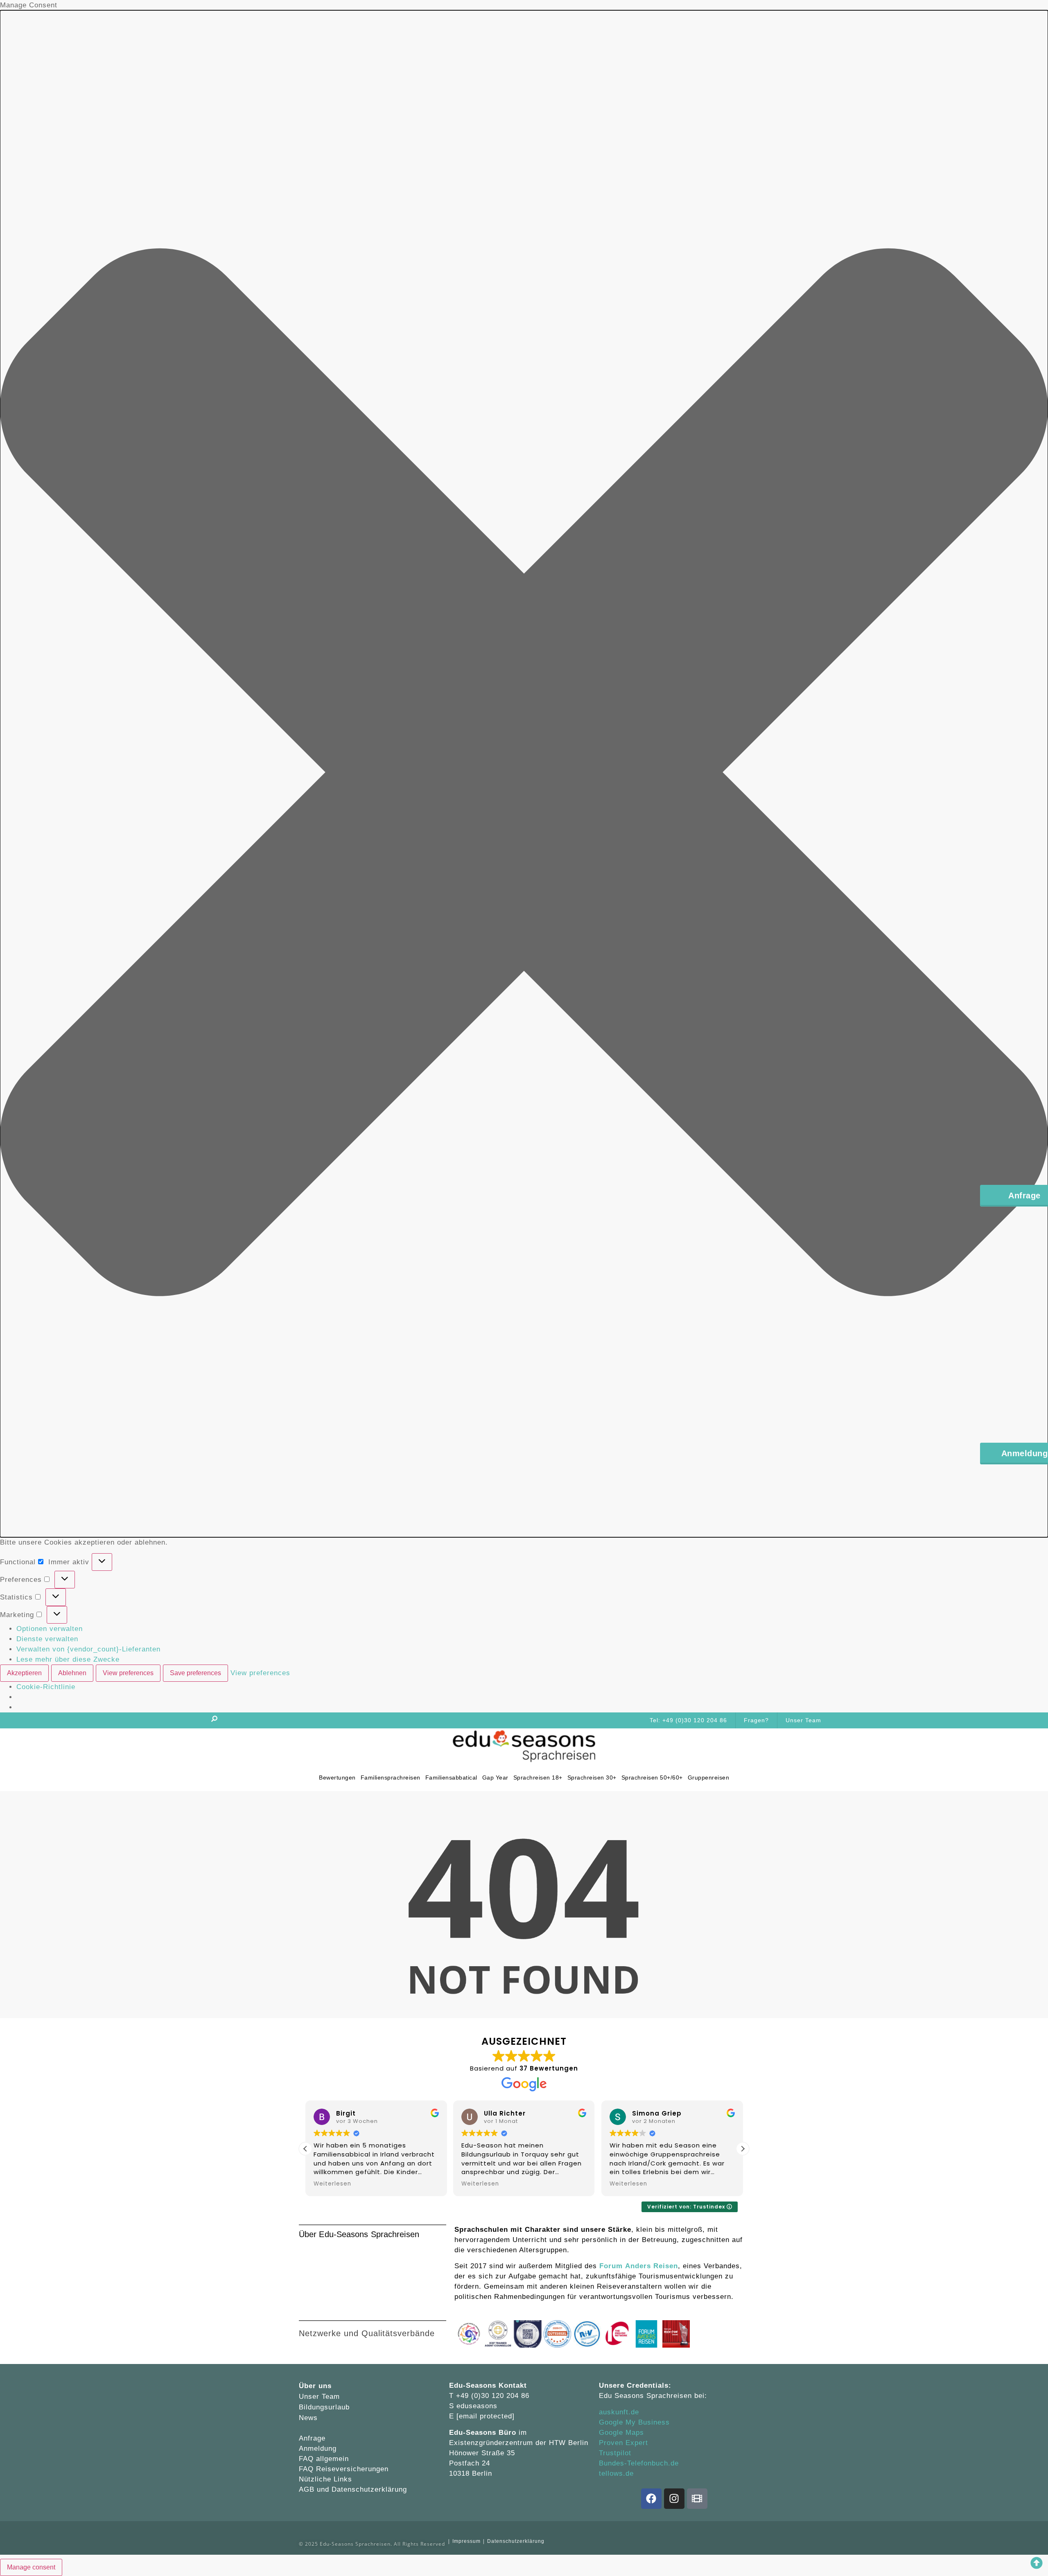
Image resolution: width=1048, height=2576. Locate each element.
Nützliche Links (325, 2479)
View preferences (128, 1673)
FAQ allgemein (324, 2459)
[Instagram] (674, 2499)
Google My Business (634, 2422)
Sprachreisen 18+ (538, 1777)
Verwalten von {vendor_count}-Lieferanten (88, 1649)
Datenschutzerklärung (369, 2489)
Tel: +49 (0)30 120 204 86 (688, 1720)
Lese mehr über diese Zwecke (68, 1659)
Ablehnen (72, 1673)
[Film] (697, 2499)
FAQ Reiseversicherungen (344, 2469)
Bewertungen (337, 1777)
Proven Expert (623, 2443)
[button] (524, 774)
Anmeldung (318, 2449)
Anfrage (312, 2438)
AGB (308, 2489)
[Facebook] (651, 2499)
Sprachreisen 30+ (592, 1777)
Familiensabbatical (451, 1777)
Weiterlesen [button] (332, 2184)
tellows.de (616, 2473)
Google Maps (621, 2433)
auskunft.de (619, 2412)
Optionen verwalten (50, 1629)
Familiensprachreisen (390, 1777)
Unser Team (803, 1720)
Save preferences (195, 1673)
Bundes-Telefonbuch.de (639, 2463)
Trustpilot (615, 2453)
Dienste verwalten (47, 1639)
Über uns (315, 2386)
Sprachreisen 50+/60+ (652, 1777)
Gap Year (495, 1777)
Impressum (466, 2541)
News (308, 2418)
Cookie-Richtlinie (46, 1687)
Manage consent (31, 2567)
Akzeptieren (24, 1673)
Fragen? (756, 1720)
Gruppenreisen (708, 1777)
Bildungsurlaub (324, 2407)
